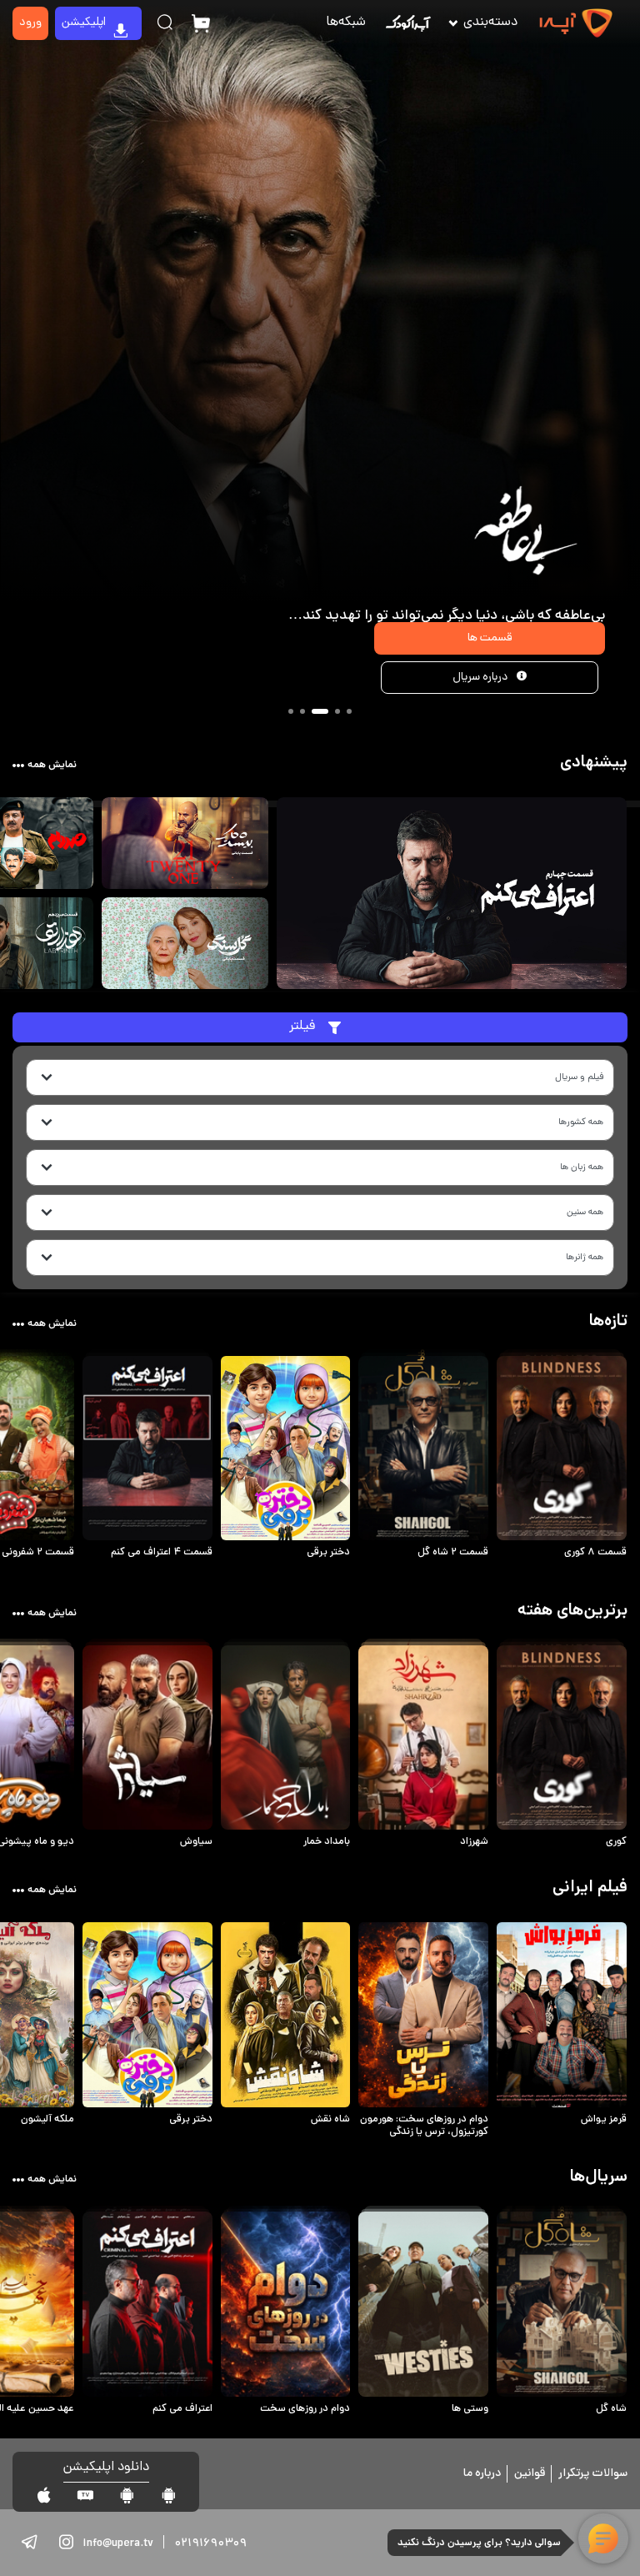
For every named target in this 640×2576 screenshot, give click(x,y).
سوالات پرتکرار (593, 2474)
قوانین (530, 2474)
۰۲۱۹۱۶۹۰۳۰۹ (210, 2544)
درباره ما (482, 2474)
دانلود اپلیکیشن (106, 2468)
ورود (30, 23)
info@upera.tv (118, 2544)
